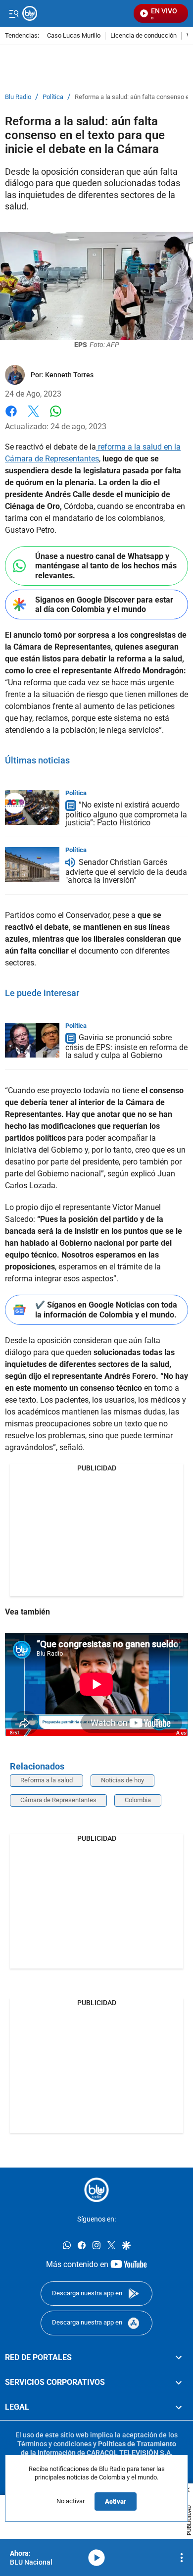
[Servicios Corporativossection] (179, 2382)
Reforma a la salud (47, 1780)
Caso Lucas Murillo (74, 36)
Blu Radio (18, 97)
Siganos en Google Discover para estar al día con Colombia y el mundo (104, 605)
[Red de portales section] (179, 2357)
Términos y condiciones (54, 2444)
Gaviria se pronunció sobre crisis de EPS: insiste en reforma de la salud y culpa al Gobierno (126, 1047)
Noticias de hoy (122, 1780)
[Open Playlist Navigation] (182, 2558)
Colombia (138, 1800)
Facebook (11, 417)
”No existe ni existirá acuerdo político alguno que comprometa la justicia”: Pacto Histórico (126, 814)
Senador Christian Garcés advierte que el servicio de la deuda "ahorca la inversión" (126, 871)
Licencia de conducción (144, 36)
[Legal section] (179, 2407)
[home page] (96, 2190)
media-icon (96, 2558)
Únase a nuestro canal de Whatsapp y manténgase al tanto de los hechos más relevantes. (106, 566)
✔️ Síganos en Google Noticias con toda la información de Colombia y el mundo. (106, 1310)
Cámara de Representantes (58, 1800)
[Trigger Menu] (14, 13)
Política (53, 97)
